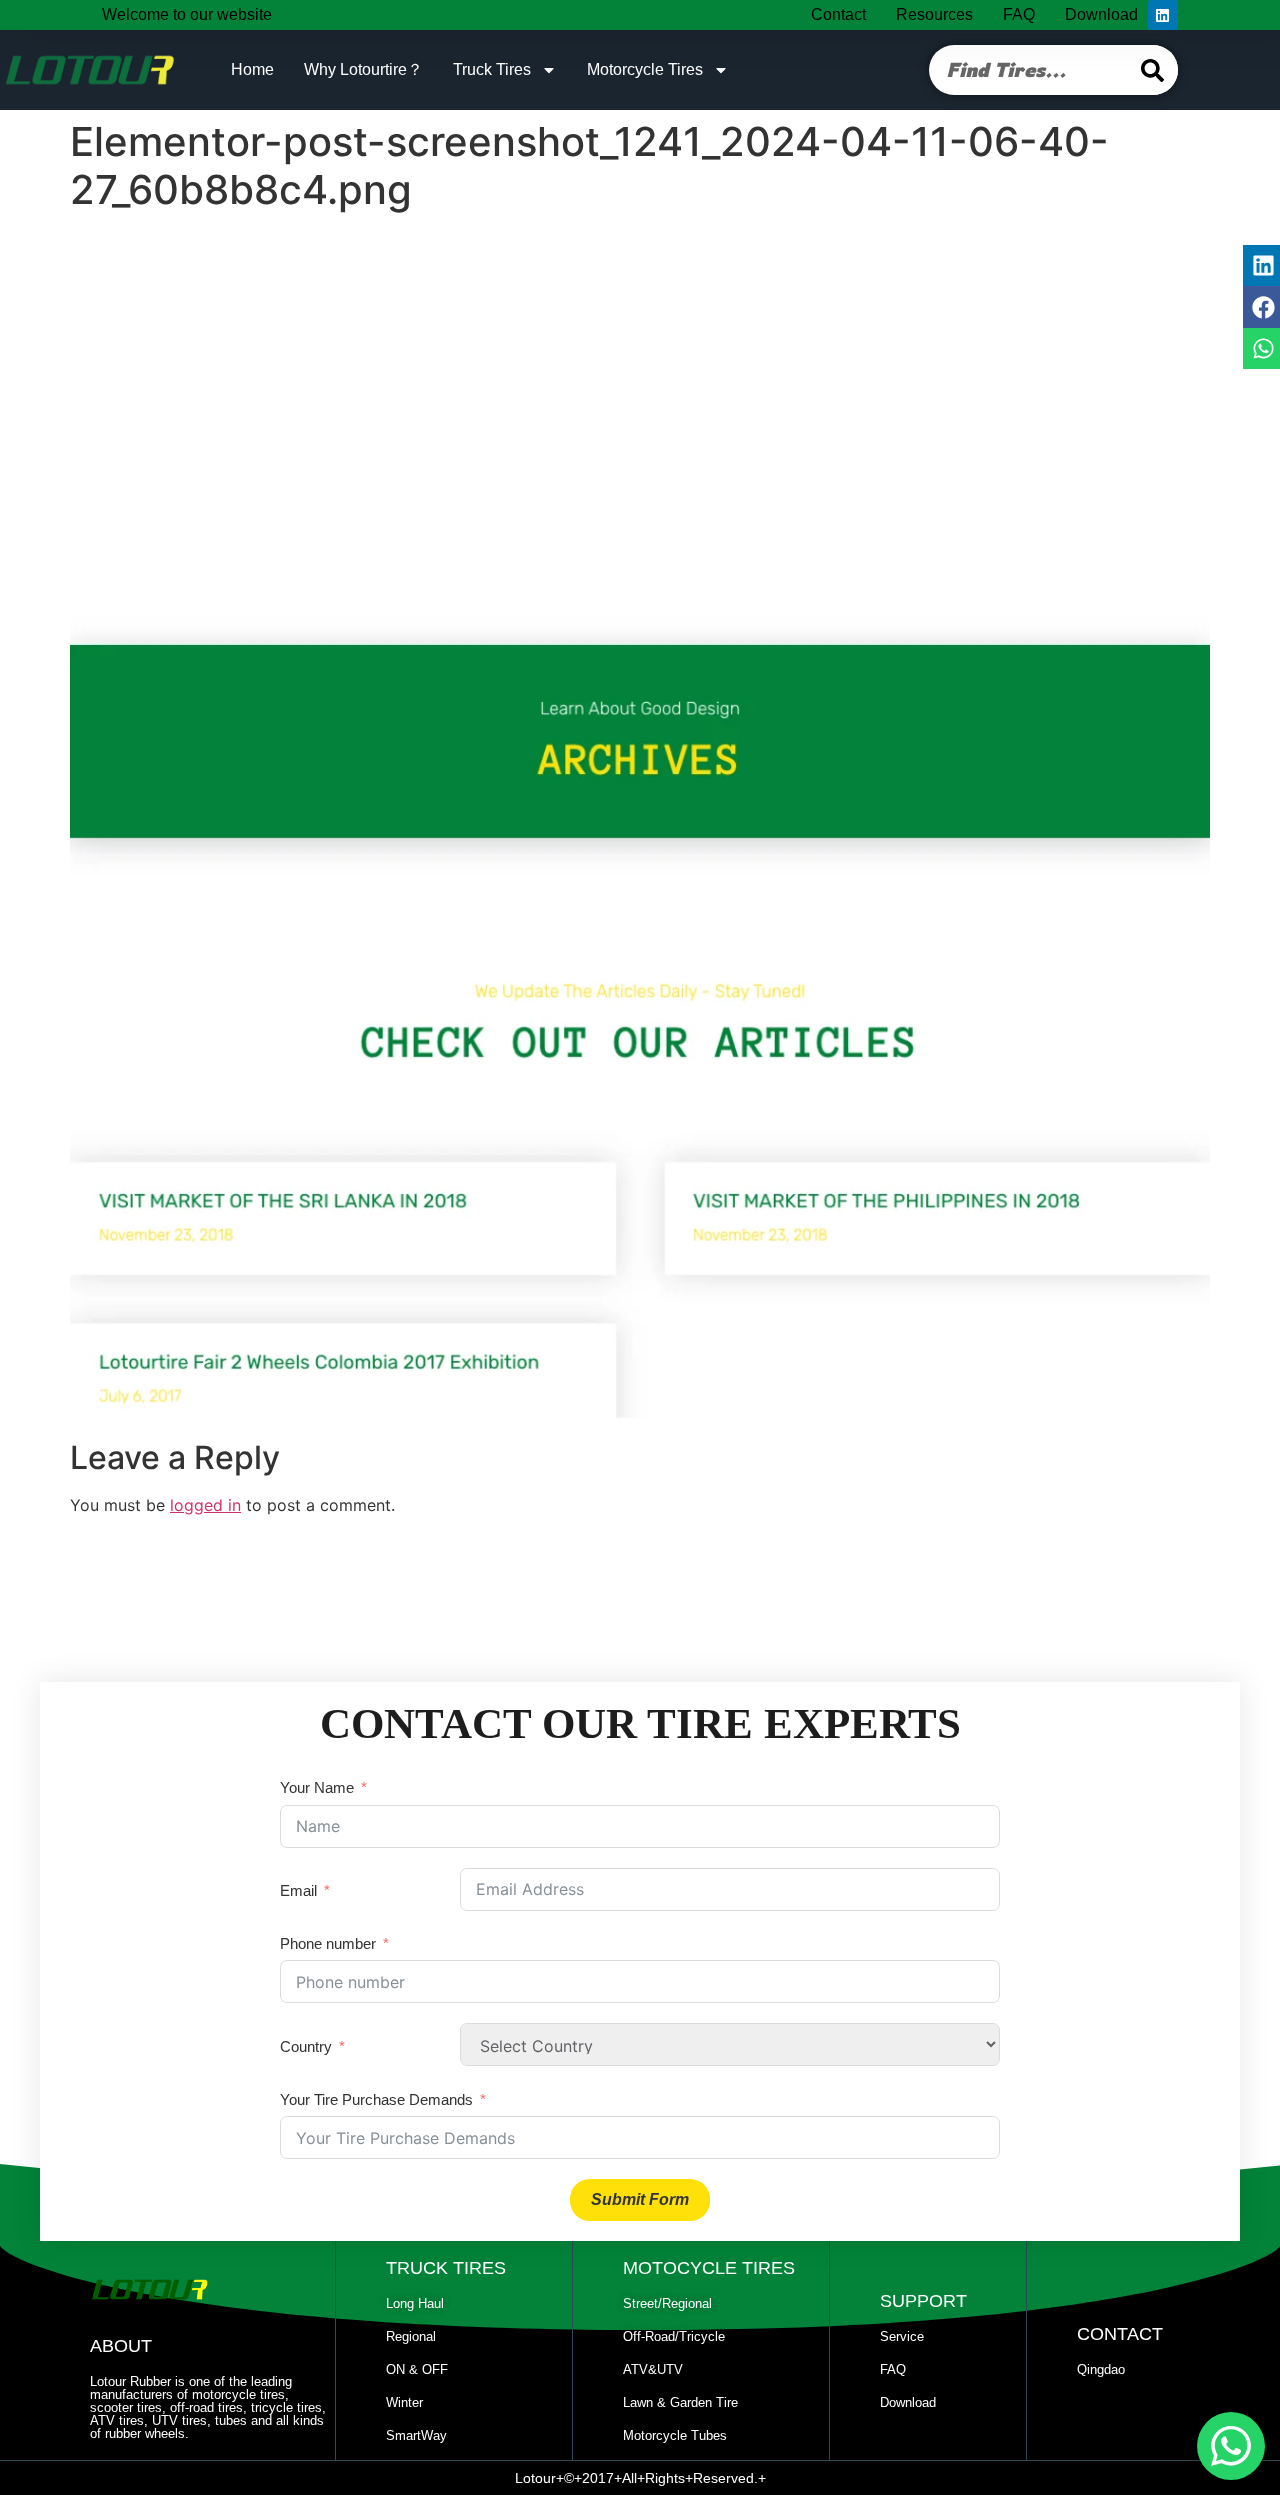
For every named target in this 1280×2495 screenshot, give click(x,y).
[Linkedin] (1163, 15)
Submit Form (640, 2199)
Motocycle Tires (709, 2268)
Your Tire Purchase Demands (376, 2099)
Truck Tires (492, 69)
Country (306, 2046)
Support (923, 2301)
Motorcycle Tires (645, 69)
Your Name (317, 1787)
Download (1101, 14)
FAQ (1019, 14)
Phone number (328, 1943)
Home (252, 69)
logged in (205, 1505)
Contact (838, 14)
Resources (934, 14)
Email (298, 1890)
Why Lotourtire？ (363, 69)
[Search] (1153, 70)
